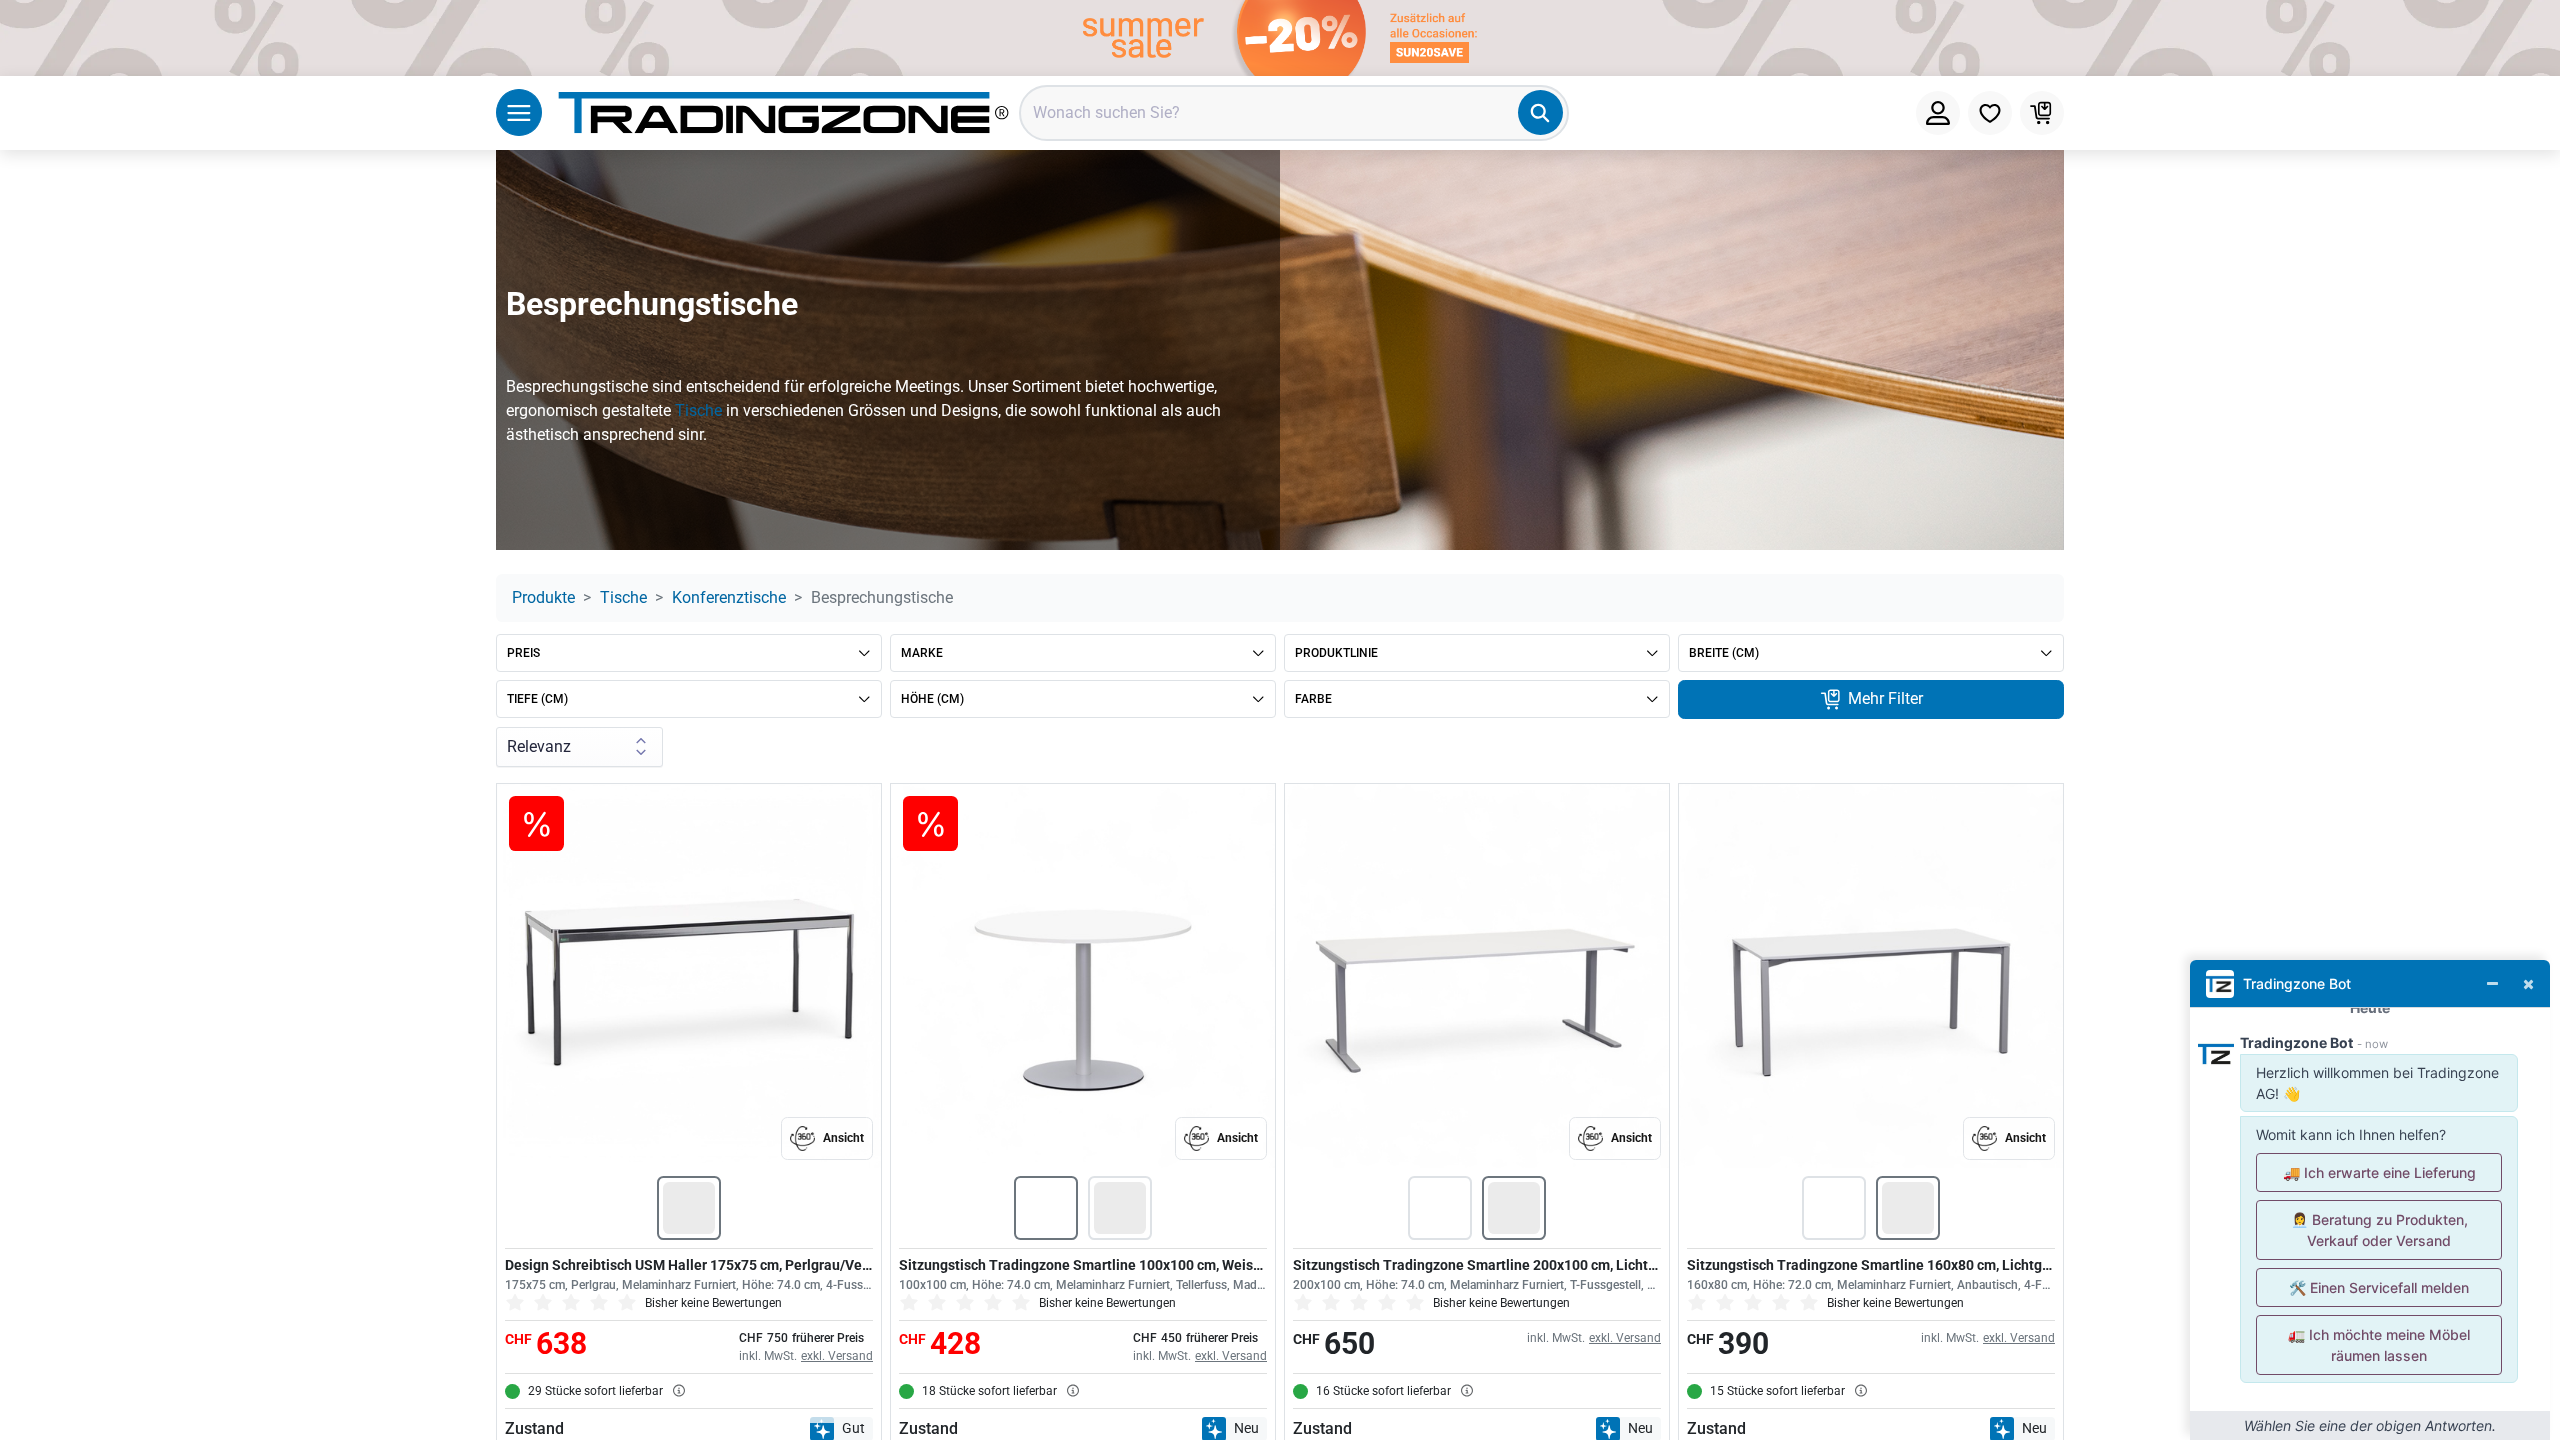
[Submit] (1540, 112)
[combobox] (1294, 113)
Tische (698, 410)
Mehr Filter (1883, 698)
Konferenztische (729, 597)
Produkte (543, 597)
